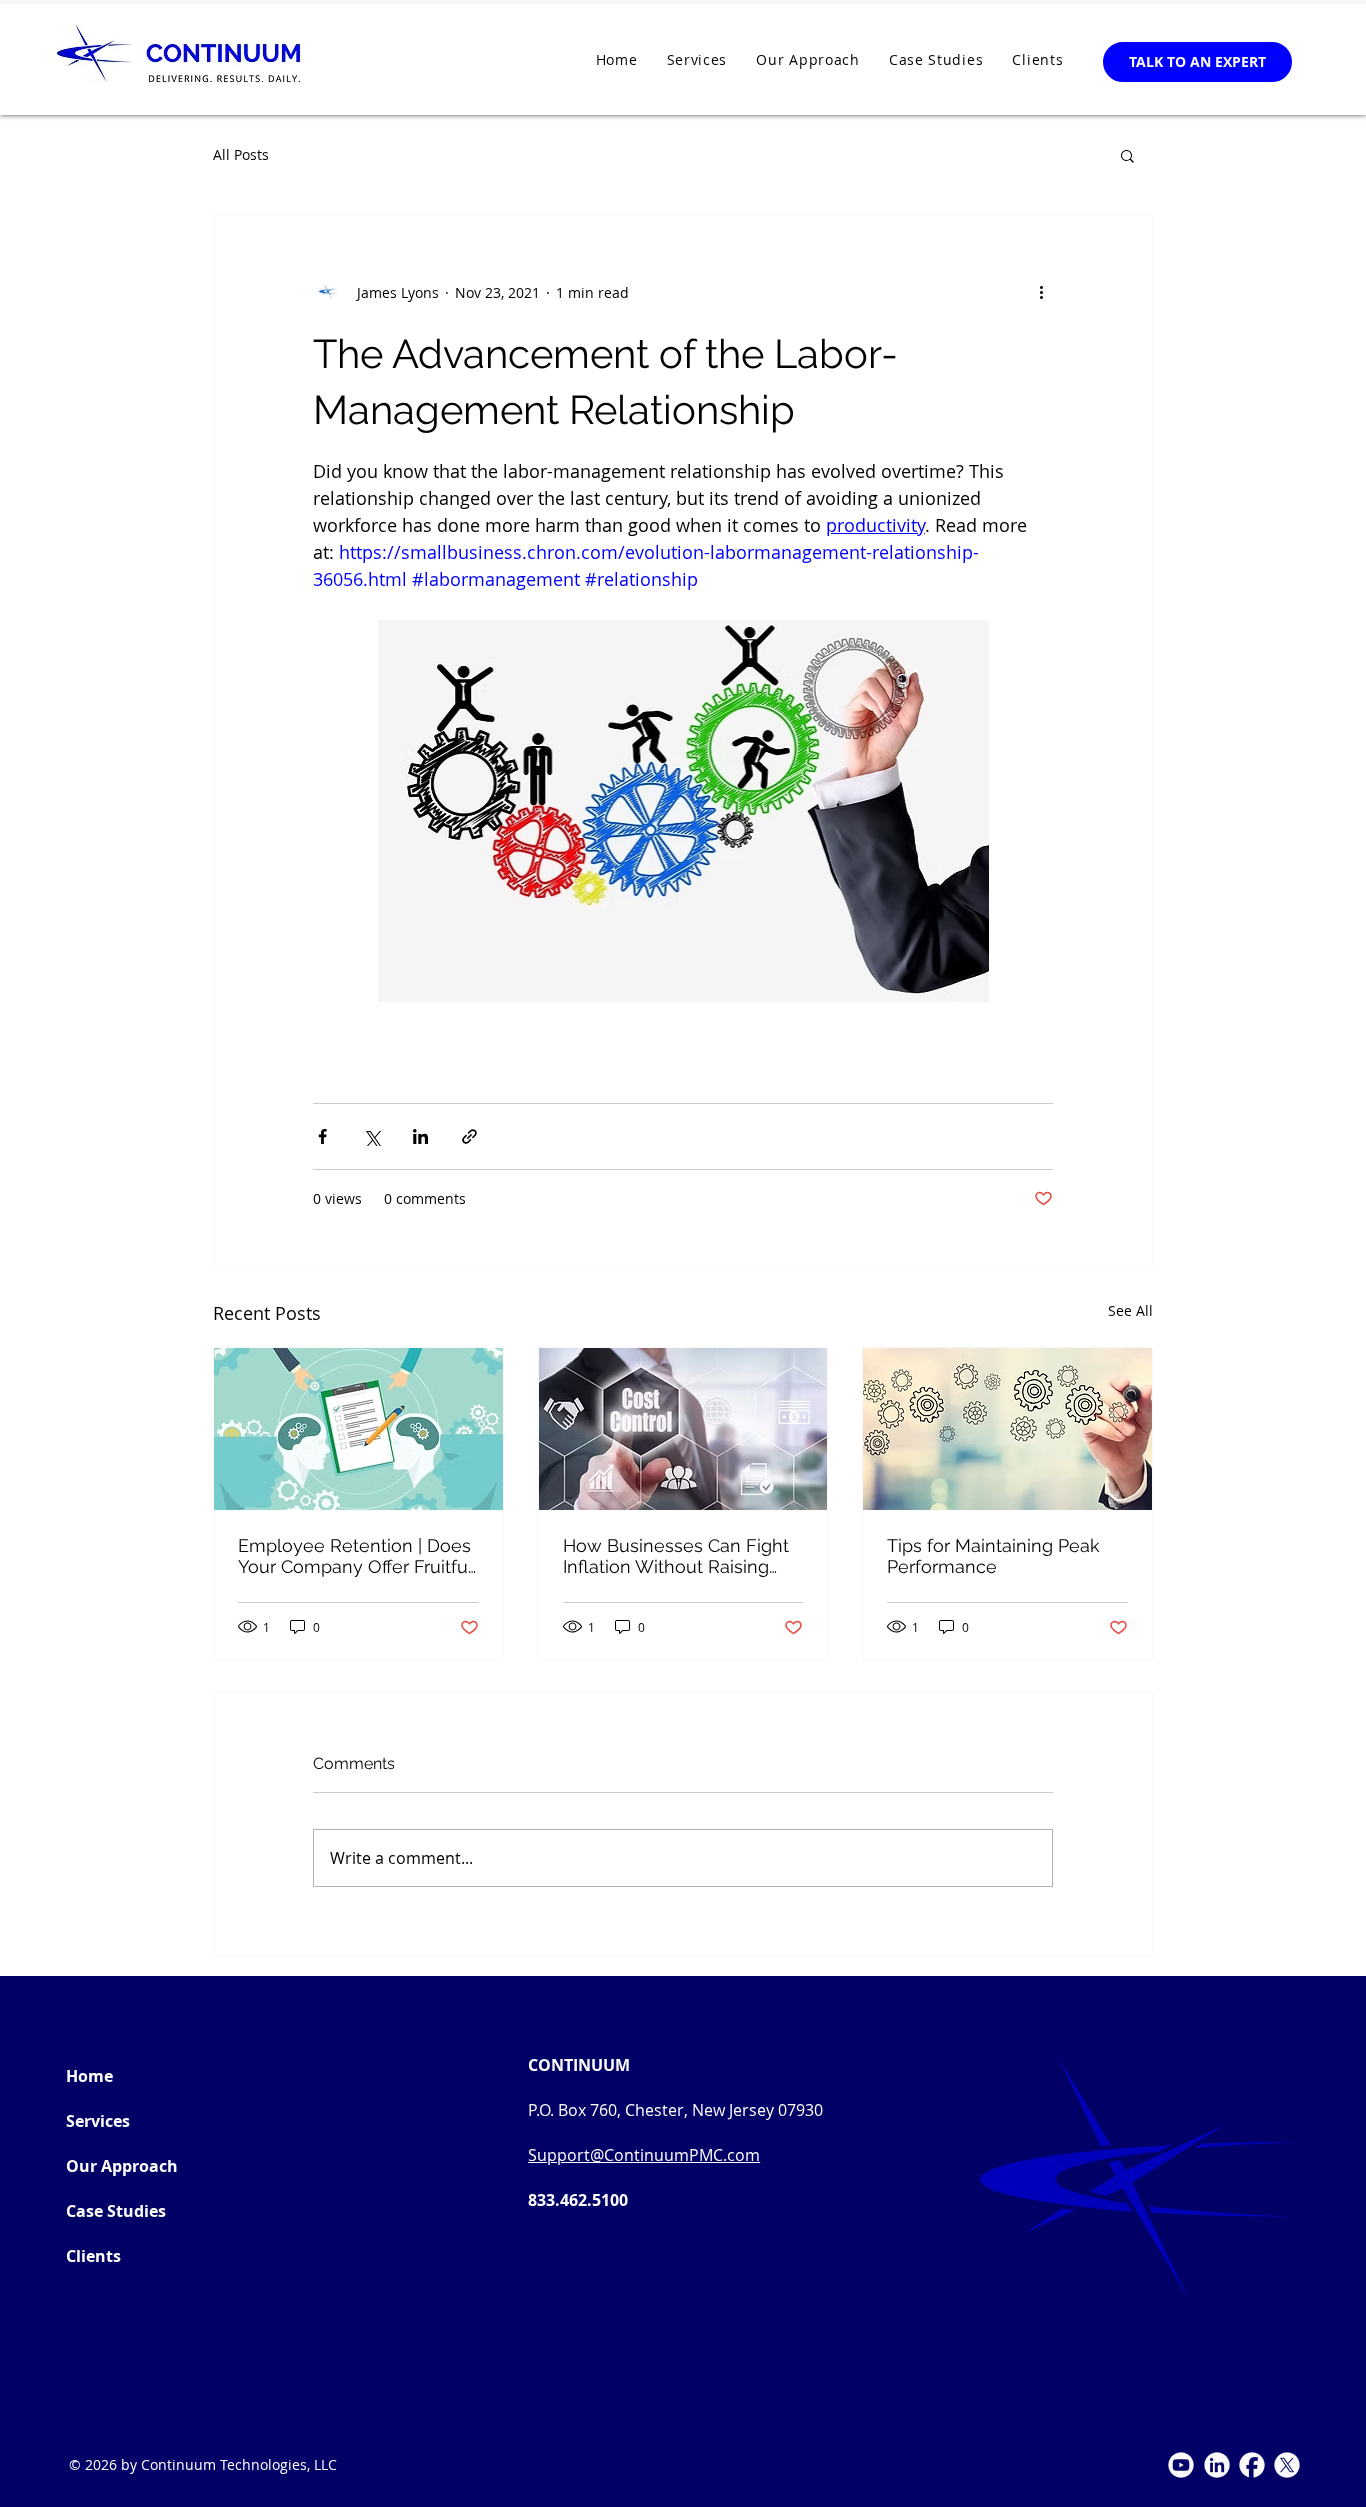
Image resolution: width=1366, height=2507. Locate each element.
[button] (1127, 155)
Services (98, 2121)
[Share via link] (469, 1136)
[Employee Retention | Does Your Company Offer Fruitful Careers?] (358, 1429)
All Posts (241, 154)
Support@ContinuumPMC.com (644, 2155)
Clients (93, 2256)
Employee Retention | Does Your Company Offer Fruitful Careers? (355, 1556)
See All (1130, 1310)
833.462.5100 (578, 2200)
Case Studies (116, 2211)
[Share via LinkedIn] (420, 1136)
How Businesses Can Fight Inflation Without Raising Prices (676, 1556)
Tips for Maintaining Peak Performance (993, 1556)
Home (89, 2076)
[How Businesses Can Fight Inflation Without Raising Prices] (683, 1429)
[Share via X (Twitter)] (371, 1136)
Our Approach (122, 2166)
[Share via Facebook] (322, 1136)
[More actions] (1041, 292)
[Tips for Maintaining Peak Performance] (1007, 1429)
